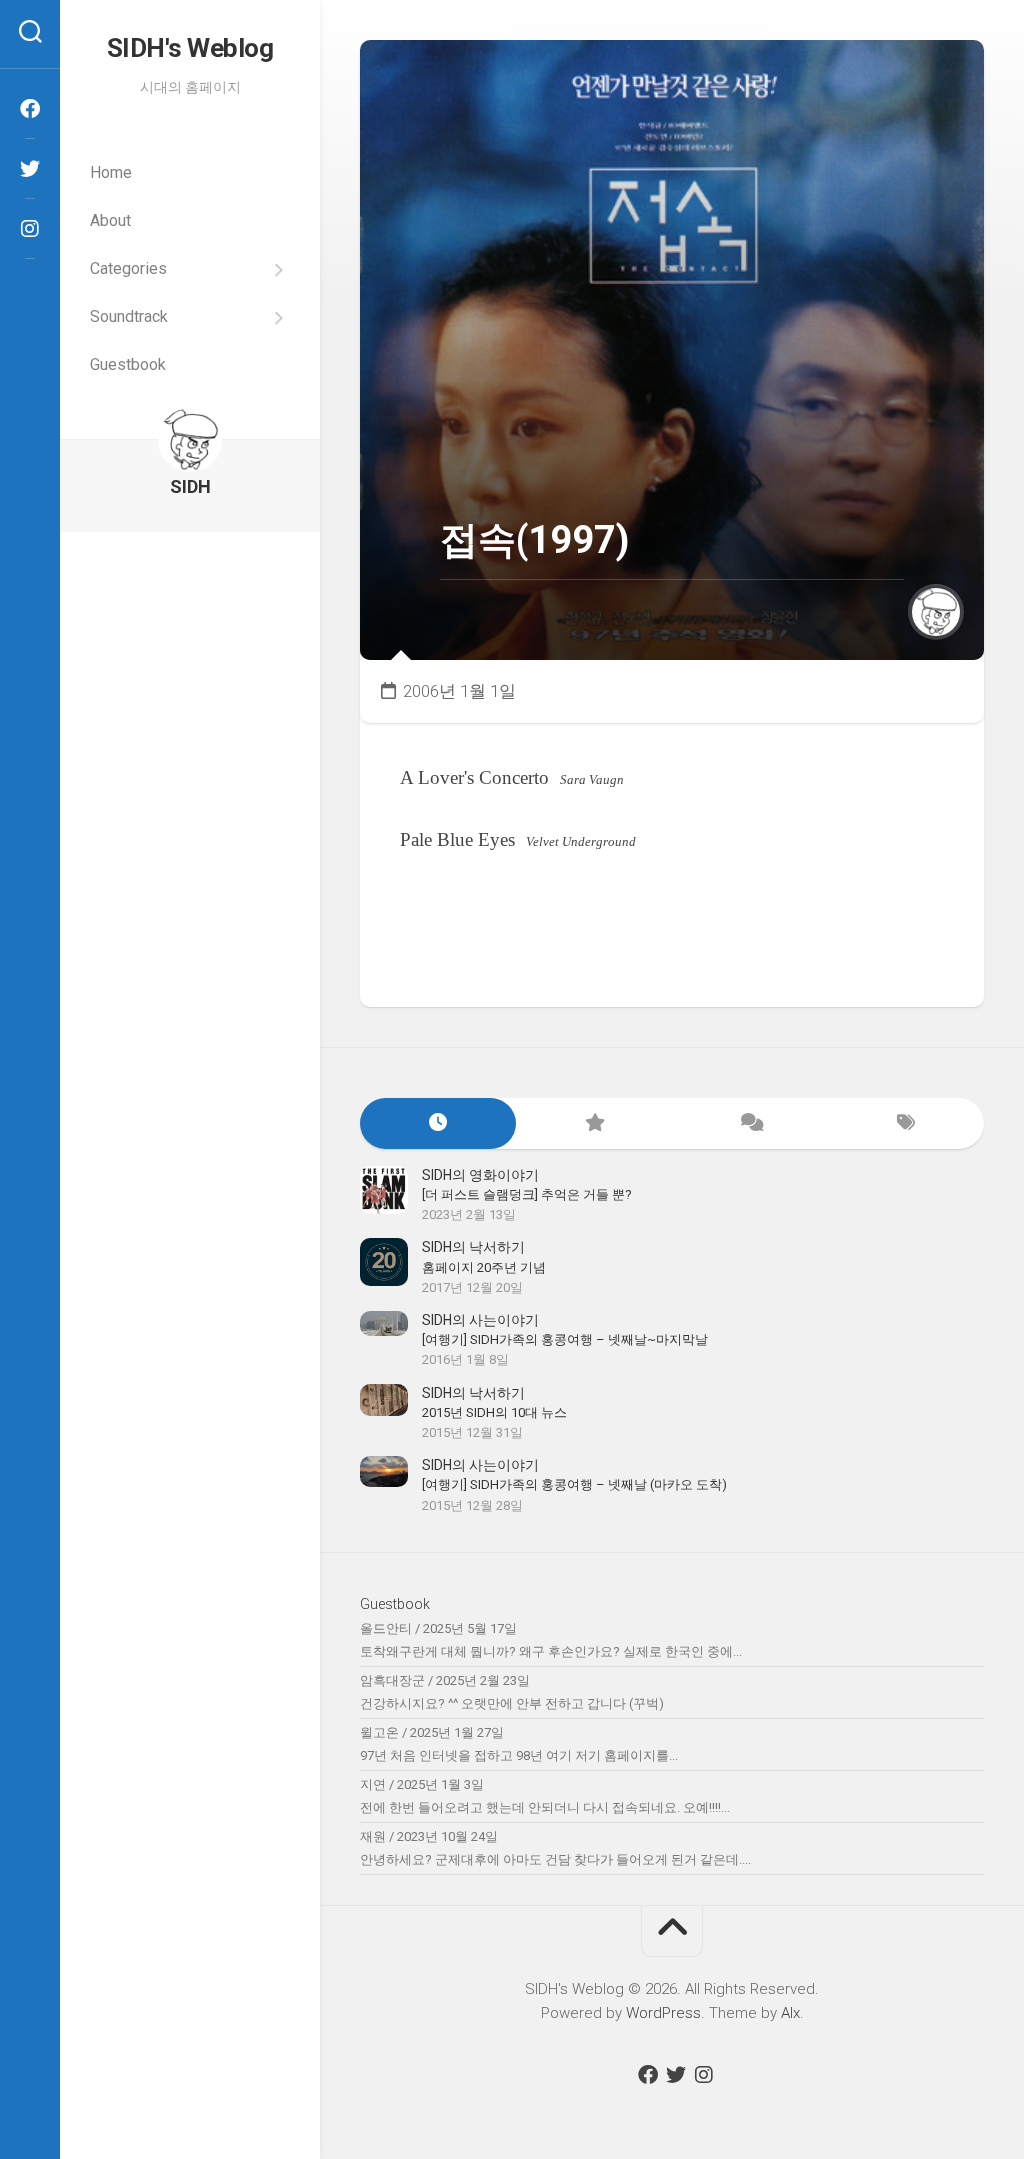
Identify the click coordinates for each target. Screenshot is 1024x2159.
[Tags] (906, 1123)
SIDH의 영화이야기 (480, 1175)
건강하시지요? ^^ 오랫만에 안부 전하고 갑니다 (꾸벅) (512, 1703)
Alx (790, 2013)
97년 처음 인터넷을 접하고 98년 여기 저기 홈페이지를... (519, 1755)
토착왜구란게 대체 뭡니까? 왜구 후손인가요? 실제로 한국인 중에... (551, 1651)
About (110, 220)
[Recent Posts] (438, 1123)
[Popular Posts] (594, 1123)
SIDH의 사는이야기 (480, 1320)
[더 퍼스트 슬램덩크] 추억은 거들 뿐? (527, 1194)
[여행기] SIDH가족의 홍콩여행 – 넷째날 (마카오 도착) (574, 1484)
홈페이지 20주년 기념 (484, 1267)
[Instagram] (30, 229)
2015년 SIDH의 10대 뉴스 (494, 1412)
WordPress (663, 2013)
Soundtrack (129, 316)
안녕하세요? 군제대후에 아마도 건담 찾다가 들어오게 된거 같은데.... (555, 1859)
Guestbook (128, 364)
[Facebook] (30, 109)
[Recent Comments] (750, 1123)
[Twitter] (30, 169)
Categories (128, 268)
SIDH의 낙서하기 (473, 1247)
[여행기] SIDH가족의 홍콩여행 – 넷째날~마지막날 (565, 1339)
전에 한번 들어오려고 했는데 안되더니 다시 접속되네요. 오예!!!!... (545, 1807)
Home (111, 172)
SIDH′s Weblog (190, 48)
